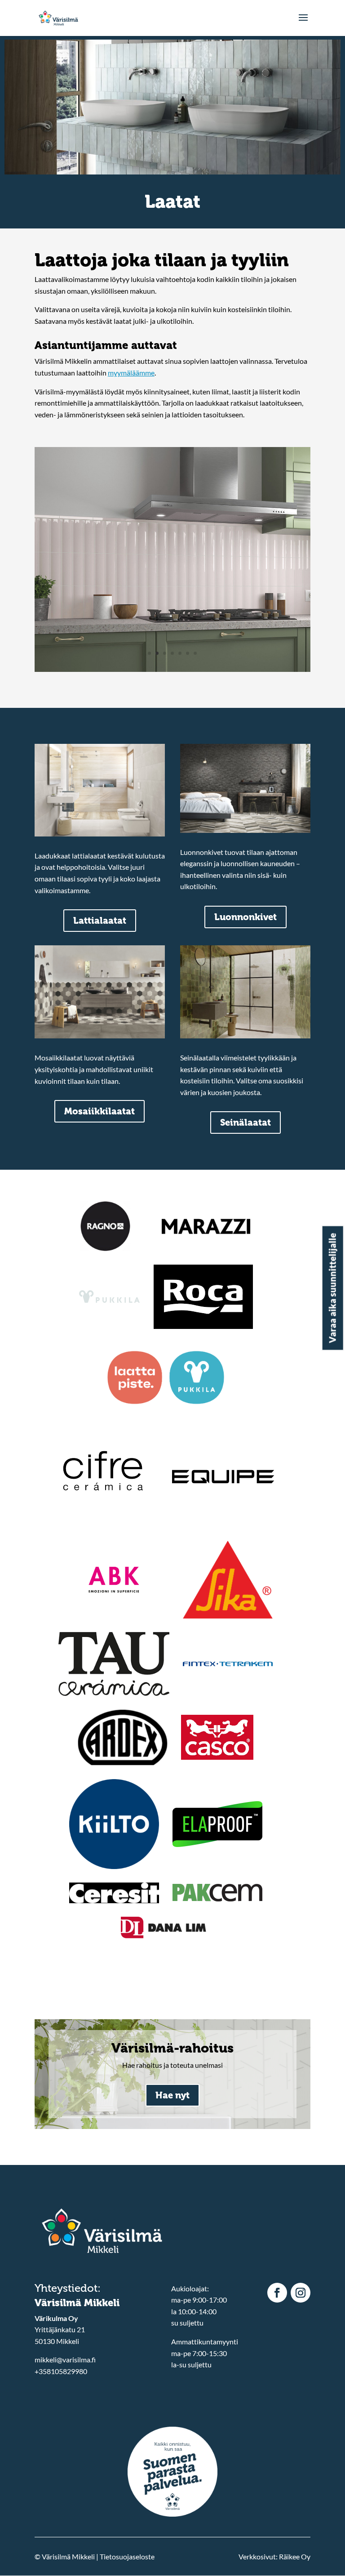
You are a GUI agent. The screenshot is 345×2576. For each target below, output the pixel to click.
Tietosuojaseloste (127, 2556)
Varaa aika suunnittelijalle (332, 1288)
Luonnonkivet (245, 917)
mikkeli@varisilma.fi (65, 2359)
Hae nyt (172, 2095)
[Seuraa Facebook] (277, 2293)
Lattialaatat (100, 921)
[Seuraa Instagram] (301, 2293)
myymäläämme (131, 373)
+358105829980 (61, 2371)
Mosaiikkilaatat (100, 1111)
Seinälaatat (245, 1123)
